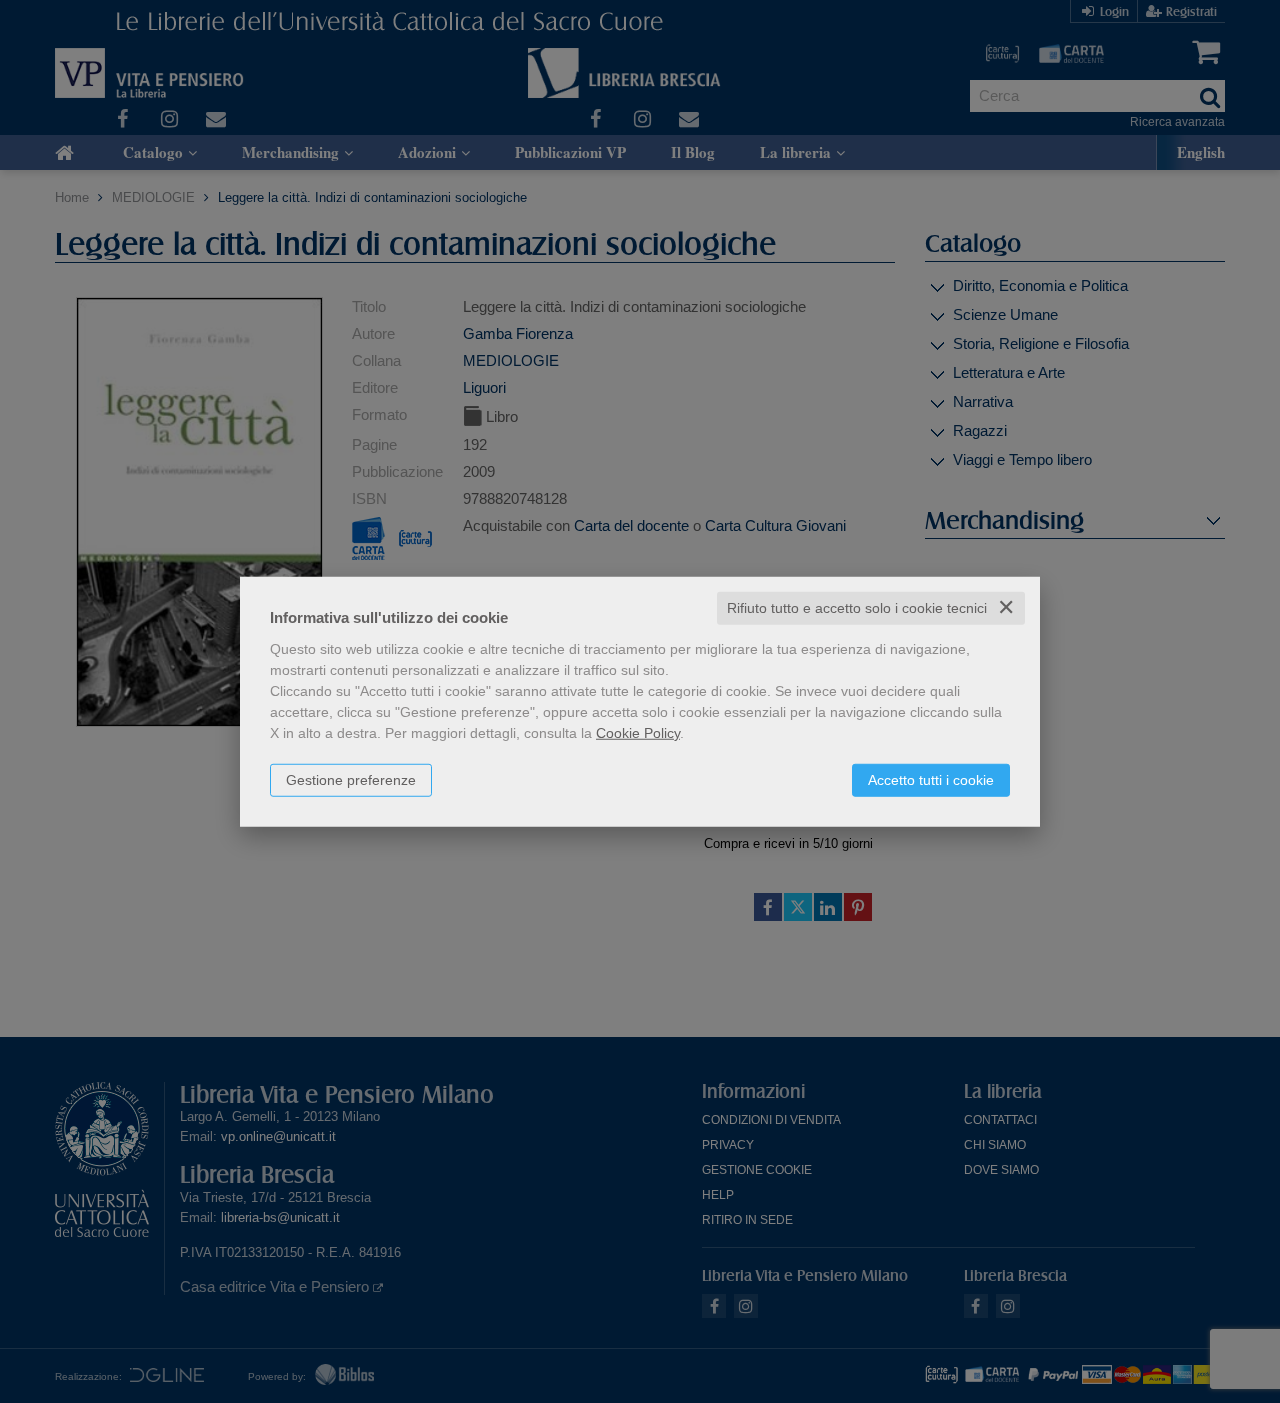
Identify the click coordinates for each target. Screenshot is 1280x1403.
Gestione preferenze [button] (351, 780)
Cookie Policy (638, 733)
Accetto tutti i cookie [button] (931, 780)
